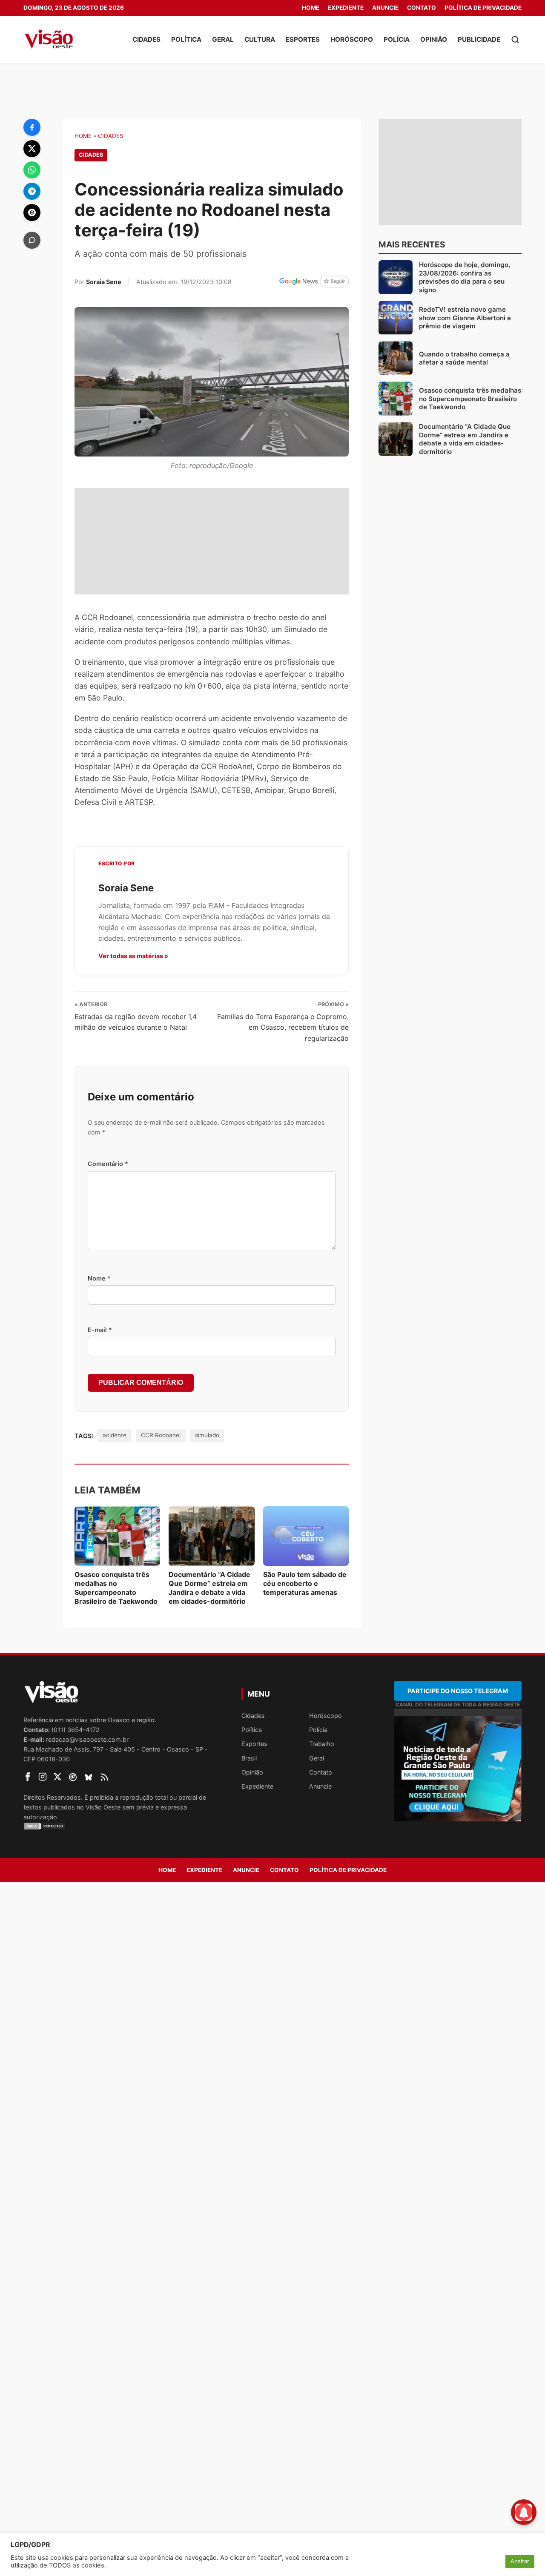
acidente (115, 1435)
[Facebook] (32, 127)
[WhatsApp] (32, 170)
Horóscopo (352, 39)
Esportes (303, 39)
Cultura (260, 39)
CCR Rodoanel (161, 1435)
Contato (422, 8)
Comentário (108, 1164)
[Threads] (32, 213)
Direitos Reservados (52, 1797)
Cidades (146, 39)
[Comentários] (32, 240)
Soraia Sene (104, 282)
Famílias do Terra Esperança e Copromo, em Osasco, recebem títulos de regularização (283, 1027)
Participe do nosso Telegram (458, 1691)
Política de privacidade (483, 8)
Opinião (434, 39)
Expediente (346, 8)
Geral (223, 39)
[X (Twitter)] (32, 149)
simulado (207, 1435)
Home (311, 8)
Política (186, 39)
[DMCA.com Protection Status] (122, 1826)
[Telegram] (32, 191)
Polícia (397, 39)
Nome (99, 1278)
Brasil (249, 1758)
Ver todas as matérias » (133, 956)
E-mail (100, 1330)
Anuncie (385, 8)
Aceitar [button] (520, 2561)
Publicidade (479, 39)
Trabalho (322, 1744)
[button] (515, 40)
